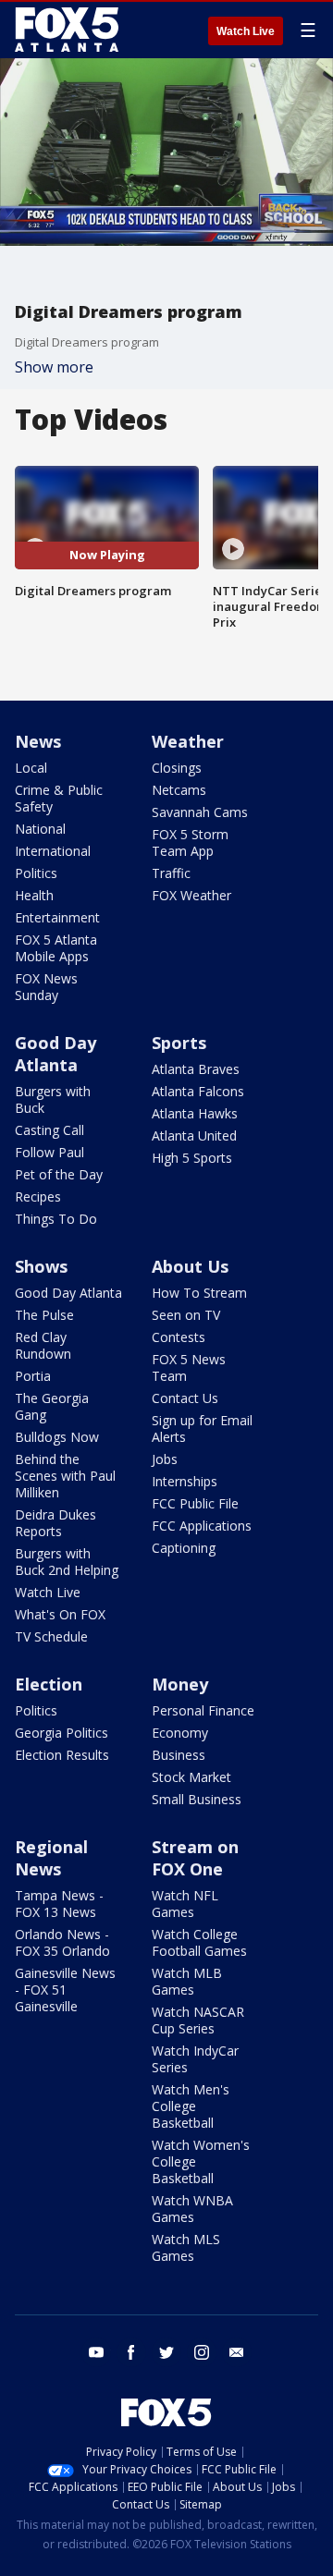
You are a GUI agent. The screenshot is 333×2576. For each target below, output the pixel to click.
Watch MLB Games (187, 1981)
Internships (185, 1481)
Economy (180, 1733)
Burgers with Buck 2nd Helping (67, 1562)
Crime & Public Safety (59, 798)
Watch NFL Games (185, 1904)
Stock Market (191, 1777)
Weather (188, 741)
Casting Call (49, 1130)
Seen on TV (186, 1315)
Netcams (179, 790)
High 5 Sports (192, 1158)
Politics (36, 873)
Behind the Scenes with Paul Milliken (65, 1476)
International (53, 851)
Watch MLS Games (186, 2247)
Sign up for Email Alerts (202, 1428)
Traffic (171, 873)
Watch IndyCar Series (195, 2059)
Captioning (184, 1548)
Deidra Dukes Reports (55, 1523)
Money (180, 1684)
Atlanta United (194, 1135)
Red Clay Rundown (43, 1345)
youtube (96, 2352)
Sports (179, 1043)
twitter (166, 2352)
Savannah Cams (200, 812)
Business (179, 1755)
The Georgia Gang (52, 1406)
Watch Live (246, 31)
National (40, 829)
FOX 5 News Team (189, 1367)
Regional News (51, 1858)
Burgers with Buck (53, 1099)
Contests (179, 1337)
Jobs (165, 1459)
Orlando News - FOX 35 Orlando (62, 1942)
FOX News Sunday (46, 987)
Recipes (38, 1196)
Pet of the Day (59, 1174)
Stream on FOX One (195, 1858)
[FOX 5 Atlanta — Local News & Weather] (68, 30)
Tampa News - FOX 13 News (59, 1904)
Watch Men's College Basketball (191, 2106)
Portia (33, 1376)
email (237, 2352)
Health (34, 895)
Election (49, 1684)
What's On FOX (60, 1614)
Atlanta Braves (196, 1069)
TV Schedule (51, 1636)
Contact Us (185, 1398)
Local (31, 768)
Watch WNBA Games (192, 2209)
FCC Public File (195, 1503)
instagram (202, 2352)
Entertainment (57, 917)
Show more (54, 367)
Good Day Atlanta (55, 1054)
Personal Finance (203, 1710)
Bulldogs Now (57, 1437)
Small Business (197, 1799)
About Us (190, 1266)
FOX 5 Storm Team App (190, 842)
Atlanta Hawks (195, 1113)
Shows (41, 1266)
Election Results (62, 1755)
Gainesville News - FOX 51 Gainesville (65, 1990)
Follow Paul (49, 1152)
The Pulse (44, 1315)
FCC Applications (202, 1526)
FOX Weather (191, 895)
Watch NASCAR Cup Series (198, 2020)
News (38, 741)
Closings (177, 768)
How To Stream (199, 1293)
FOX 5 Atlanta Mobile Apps (56, 948)
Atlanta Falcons (198, 1091)
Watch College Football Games (199, 1942)
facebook (131, 2352)
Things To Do (56, 1219)
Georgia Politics (62, 1733)
